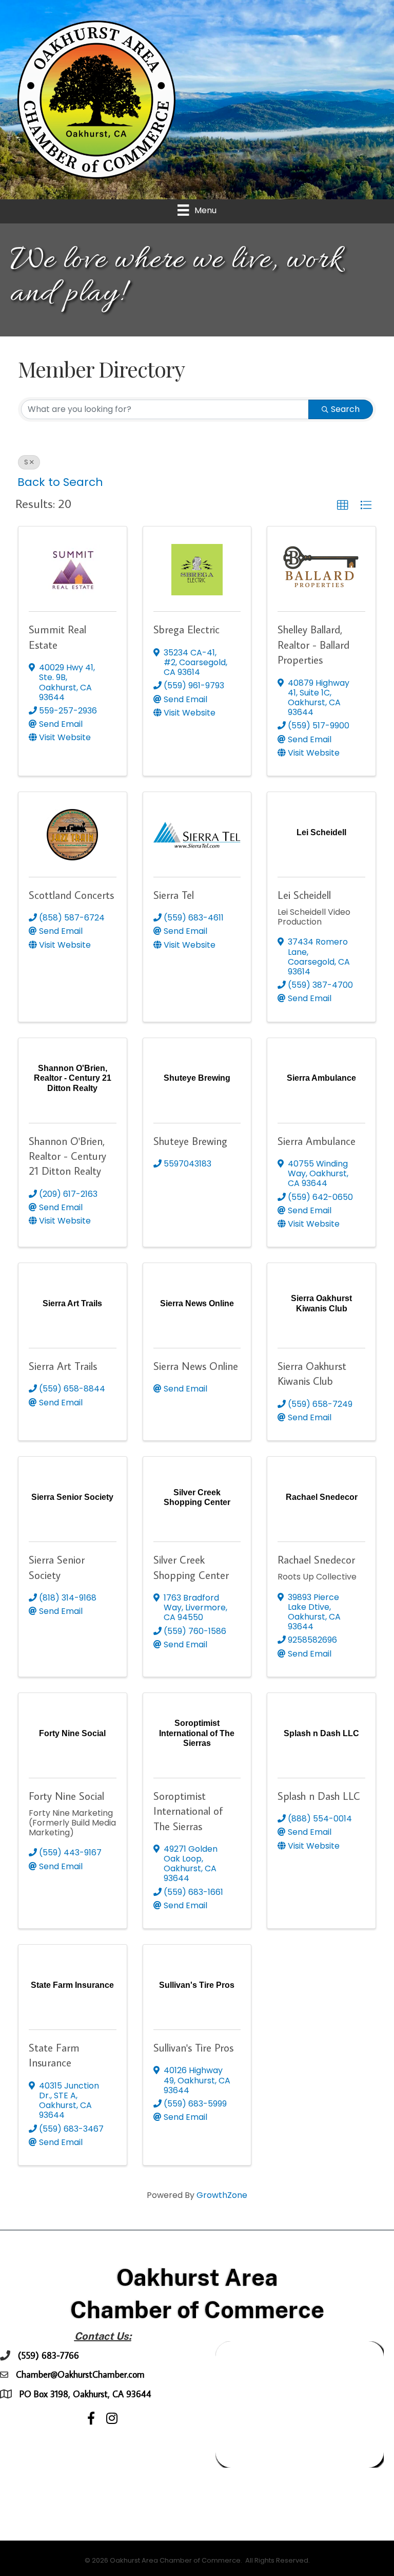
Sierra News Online (196, 1366)
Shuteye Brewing (190, 1141)
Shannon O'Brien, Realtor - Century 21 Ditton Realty (67, 1156)
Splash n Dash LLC (319, 1796)
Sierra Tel (174, 895)
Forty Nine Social (66, 1796)
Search (345, 409)
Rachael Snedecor (316, 1559)
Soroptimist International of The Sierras (188, 1811)
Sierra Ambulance (317, 1141)
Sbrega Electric (186, 629)
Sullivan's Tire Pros (193, 2047)
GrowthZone (222, 2195)
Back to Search (60, 482)
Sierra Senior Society (57, 1567)
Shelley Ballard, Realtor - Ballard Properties (313, 644)
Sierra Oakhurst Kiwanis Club (312, 1373)
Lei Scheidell (304, 895)
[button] (343, 505)
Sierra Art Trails (63, 1366)
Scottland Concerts (71, 895)
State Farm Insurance (54, 2055)
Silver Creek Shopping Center (191, 1567)
